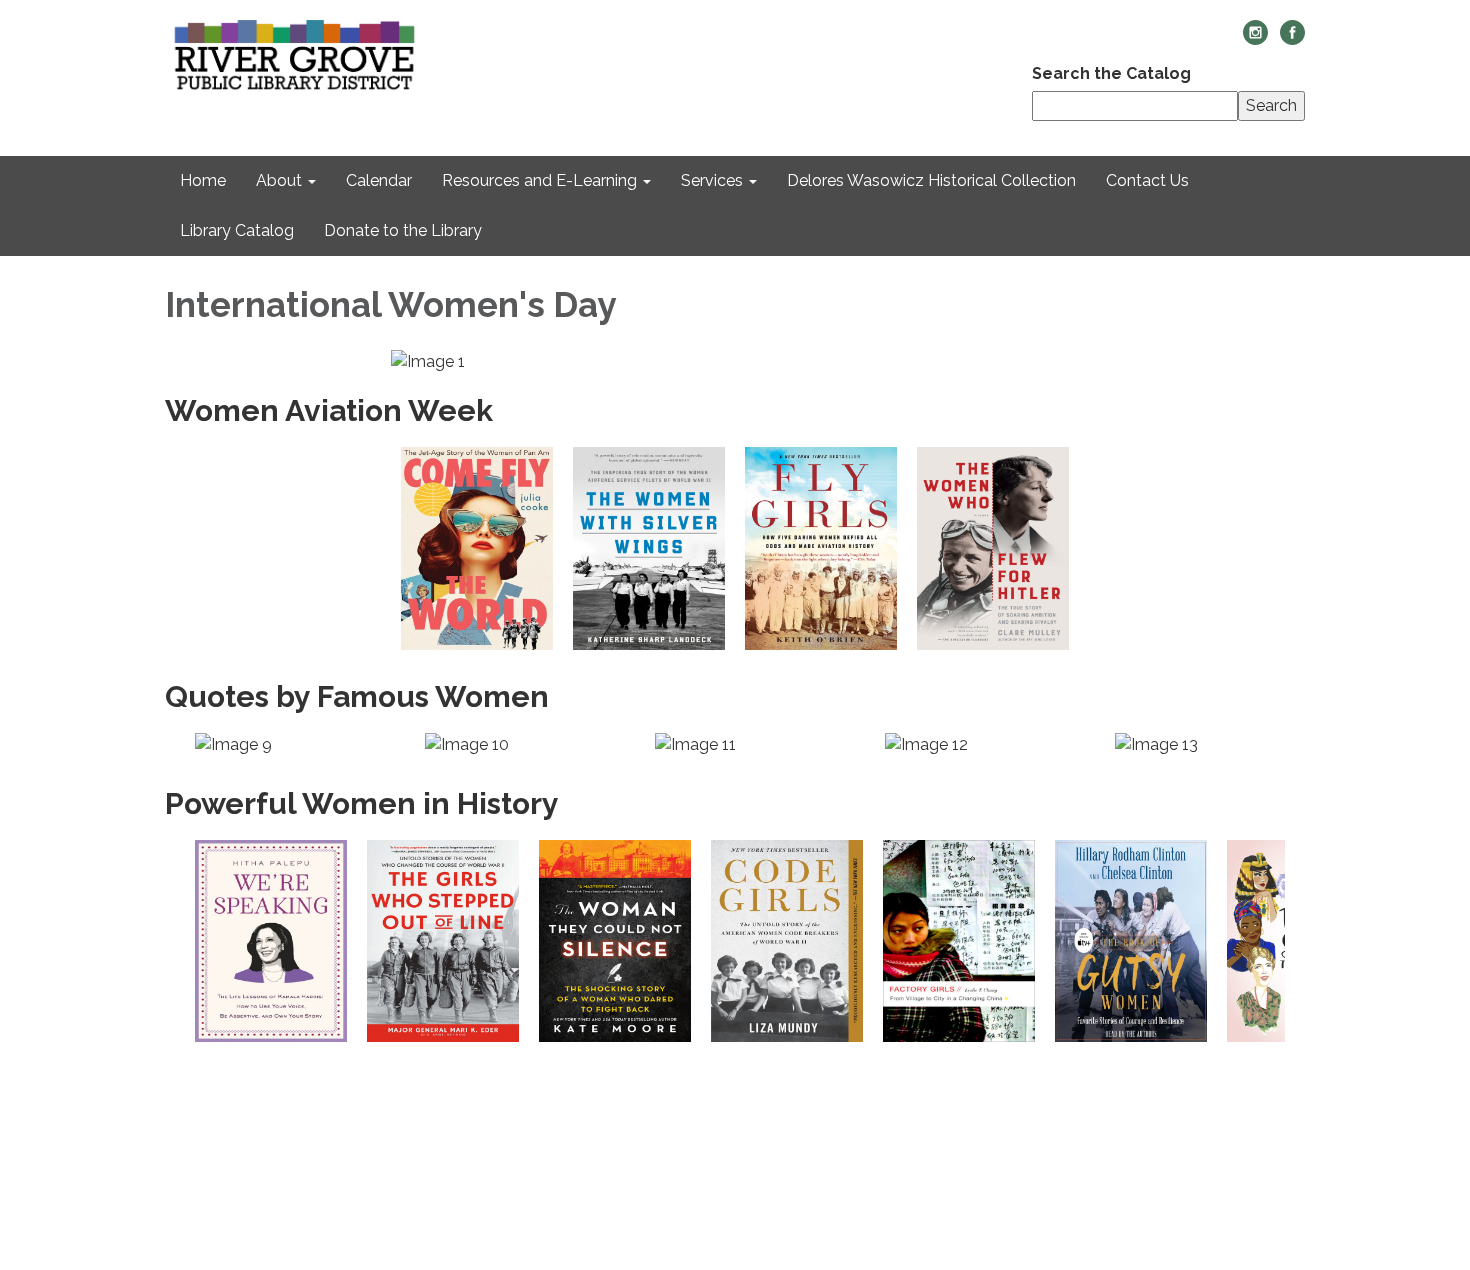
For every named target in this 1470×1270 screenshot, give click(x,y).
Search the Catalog (1111, 73)
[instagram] (1255, 39)
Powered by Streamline (1146, 1176)
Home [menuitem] (203, 180)
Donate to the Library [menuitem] (403, 230)
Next (1300, 745)
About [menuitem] (279, 180)
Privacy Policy (1247, 1092)
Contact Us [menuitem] (1147, 180)
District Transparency (1212, 1120)
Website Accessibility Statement (1172, 1148)
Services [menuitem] (712, 180)
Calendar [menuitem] (379, 180)
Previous (175, 745)
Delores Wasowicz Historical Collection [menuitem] (931, 180)
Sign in (1278, 1176)
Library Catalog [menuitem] (237, 230)
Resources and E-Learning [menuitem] (539, 180)
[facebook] (1292, 39)
